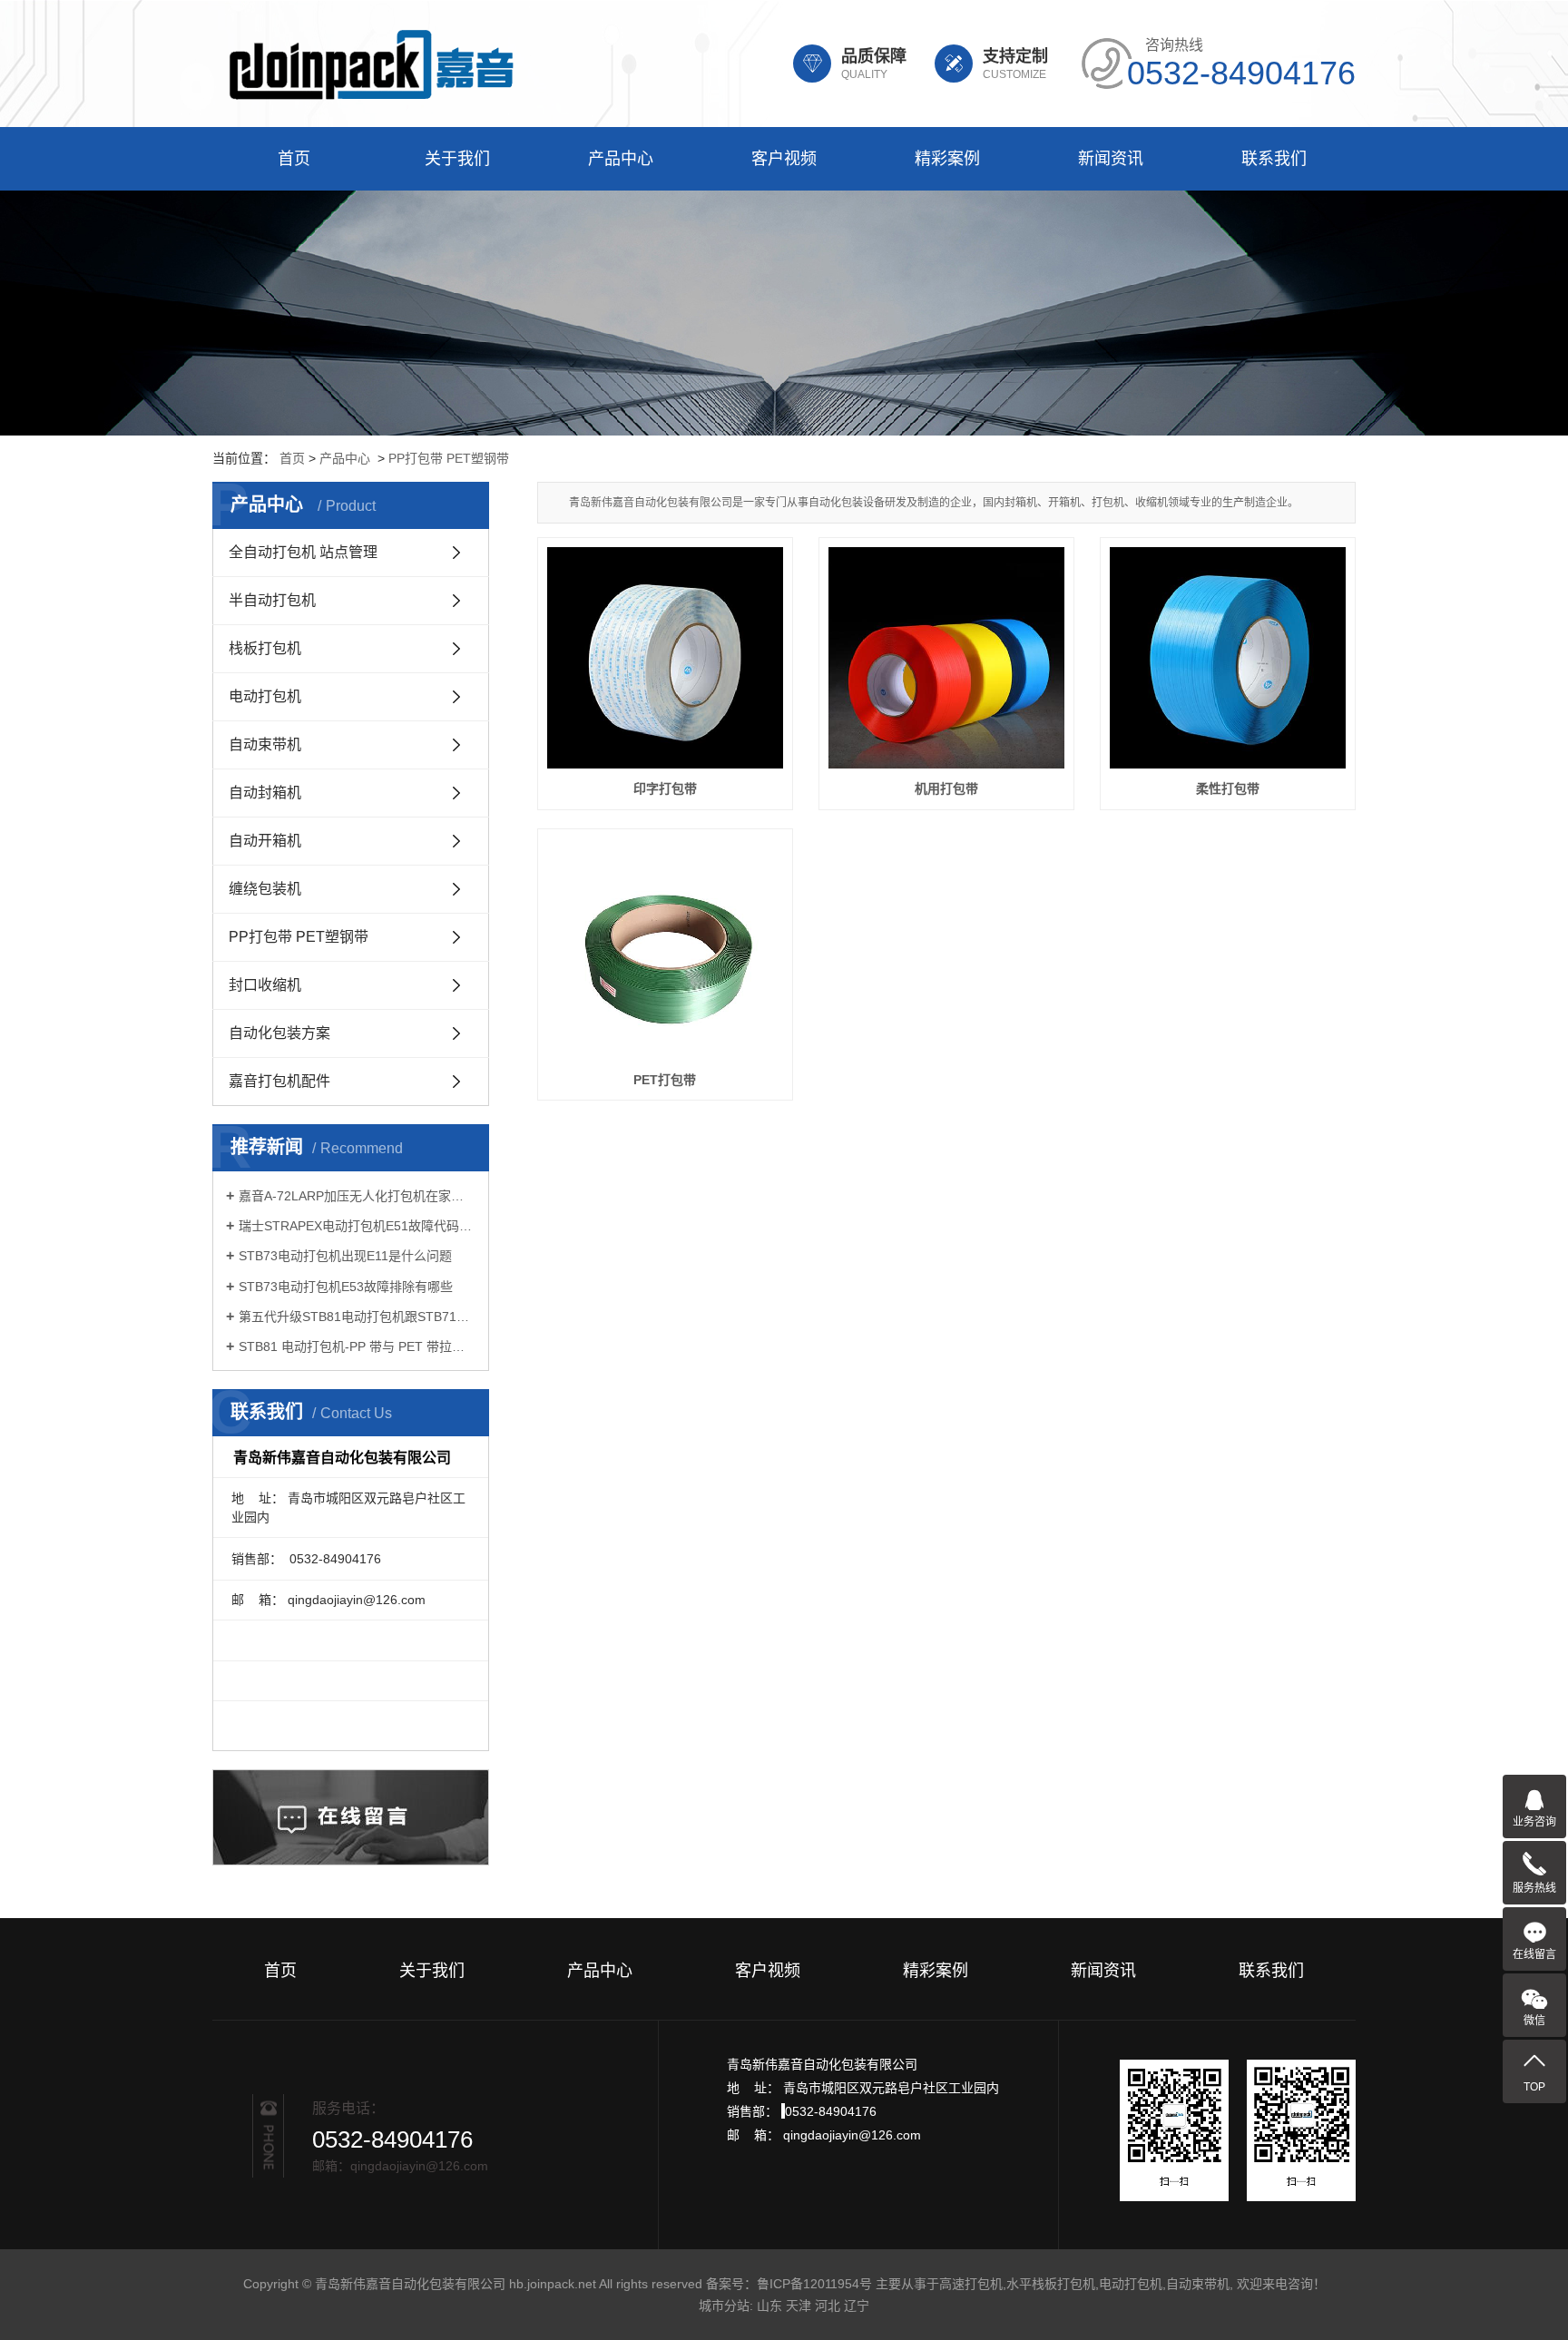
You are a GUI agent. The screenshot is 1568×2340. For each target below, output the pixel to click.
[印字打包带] (665, 658)
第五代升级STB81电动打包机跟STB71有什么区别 (357, 1317)
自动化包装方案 (279, 1033)
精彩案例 (947, 159)
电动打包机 (265, 696)
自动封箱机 (265, 793)
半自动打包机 (272, 600)
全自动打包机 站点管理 (303, 552)
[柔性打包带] (1228, 658)
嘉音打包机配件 (279, 1081)
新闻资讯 (1111, 159)
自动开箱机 (265, 841)
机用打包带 (946, 788)
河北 (828, 2306)
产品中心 (621, 159)
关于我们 (457, 159)
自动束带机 (265, 744)
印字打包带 (665, 788)
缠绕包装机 (265, 889)
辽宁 (857, 2306)
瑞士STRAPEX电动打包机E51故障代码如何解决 (357, 1226)
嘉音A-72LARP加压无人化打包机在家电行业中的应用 (357, 1196)
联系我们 (1274, 159)
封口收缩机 (265, 985)
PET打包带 (665, 1080)
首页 (294, 159)
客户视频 (784, 159)
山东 (769, 2306)
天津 (799, 2306)
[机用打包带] (946, 658)
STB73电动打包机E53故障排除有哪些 (346, 1287)
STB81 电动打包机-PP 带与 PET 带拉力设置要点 (357, 1346)
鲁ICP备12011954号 (814, 2284)
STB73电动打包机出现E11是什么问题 (345, 1256)
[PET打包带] (665, 949)
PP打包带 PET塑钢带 (449, 458)
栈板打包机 (265, 648)
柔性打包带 (1228, 788)
